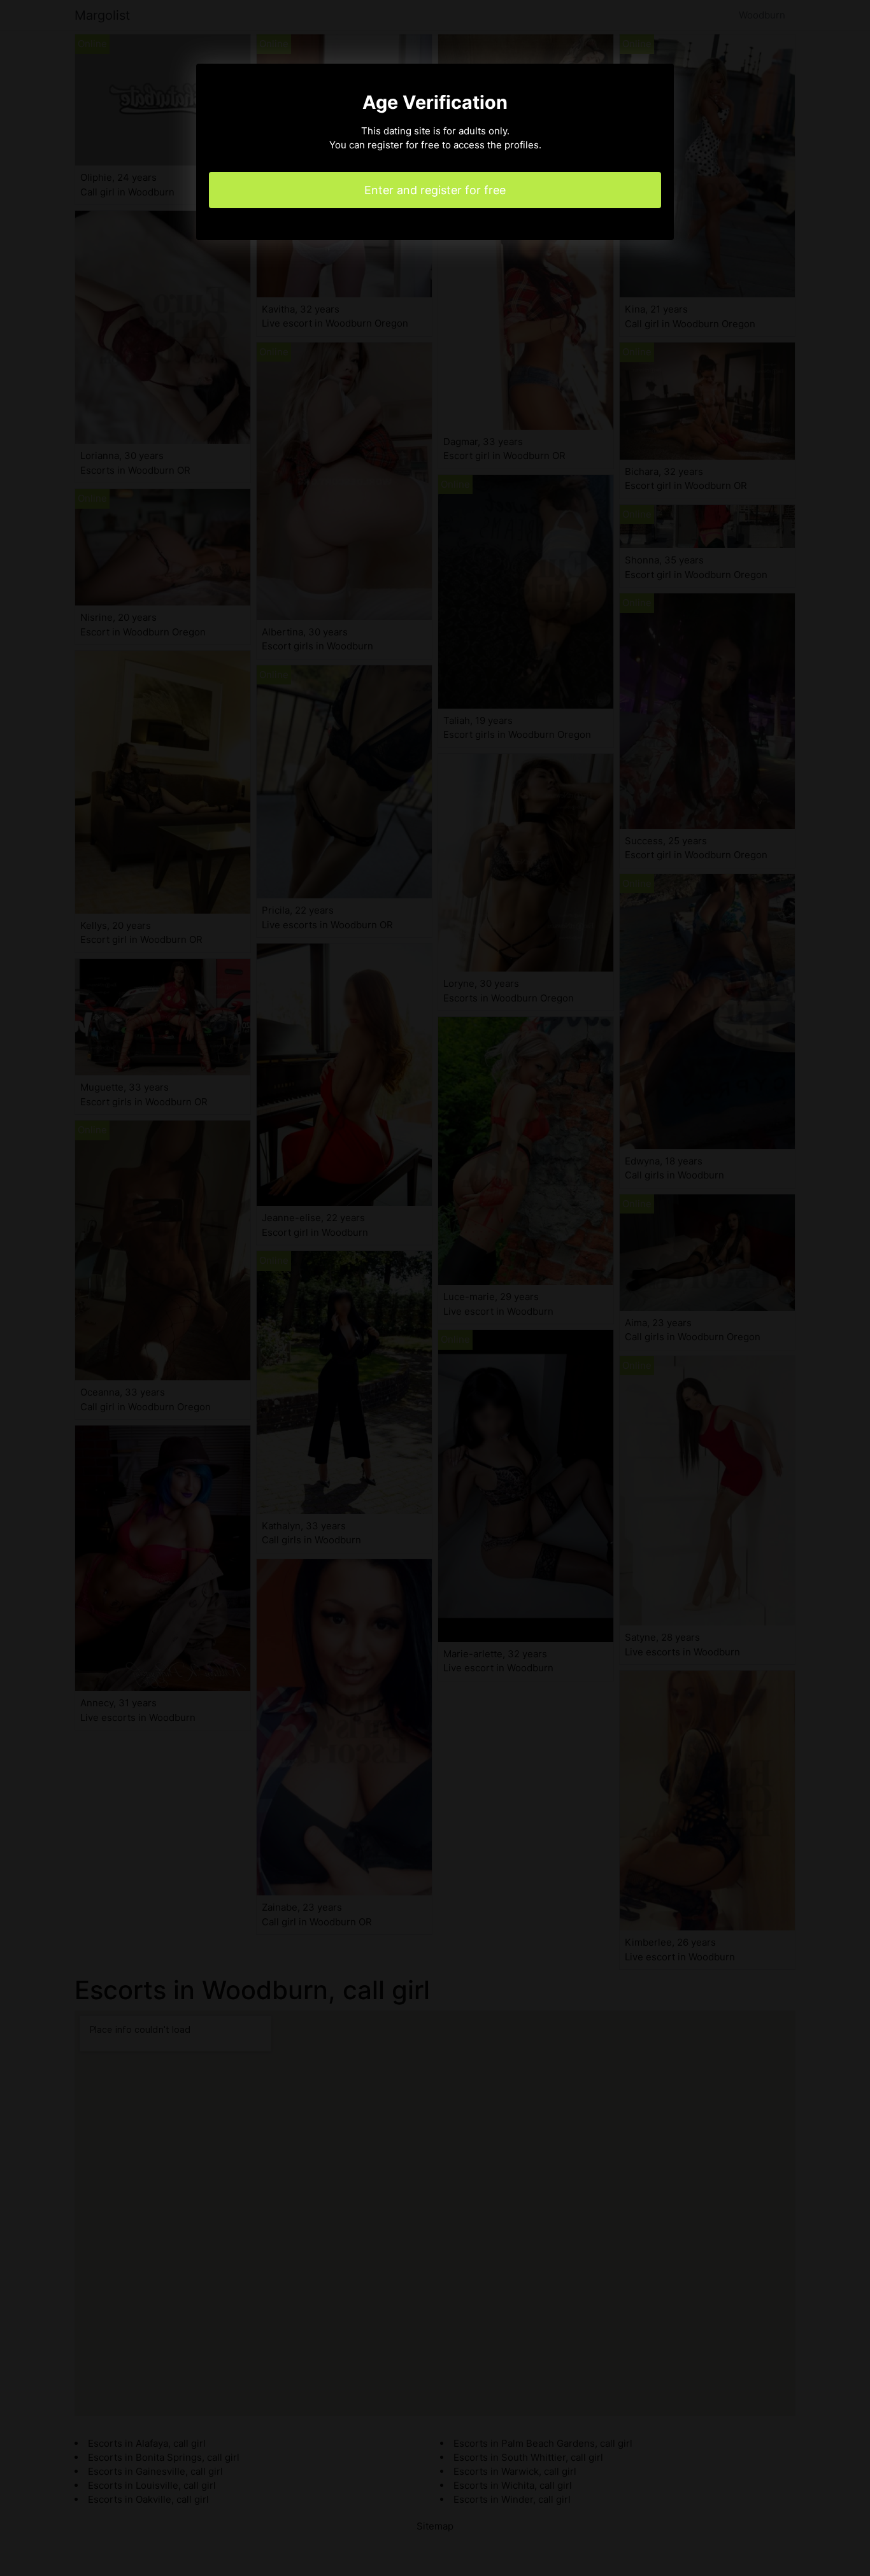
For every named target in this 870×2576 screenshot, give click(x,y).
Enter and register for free (435, 190)
